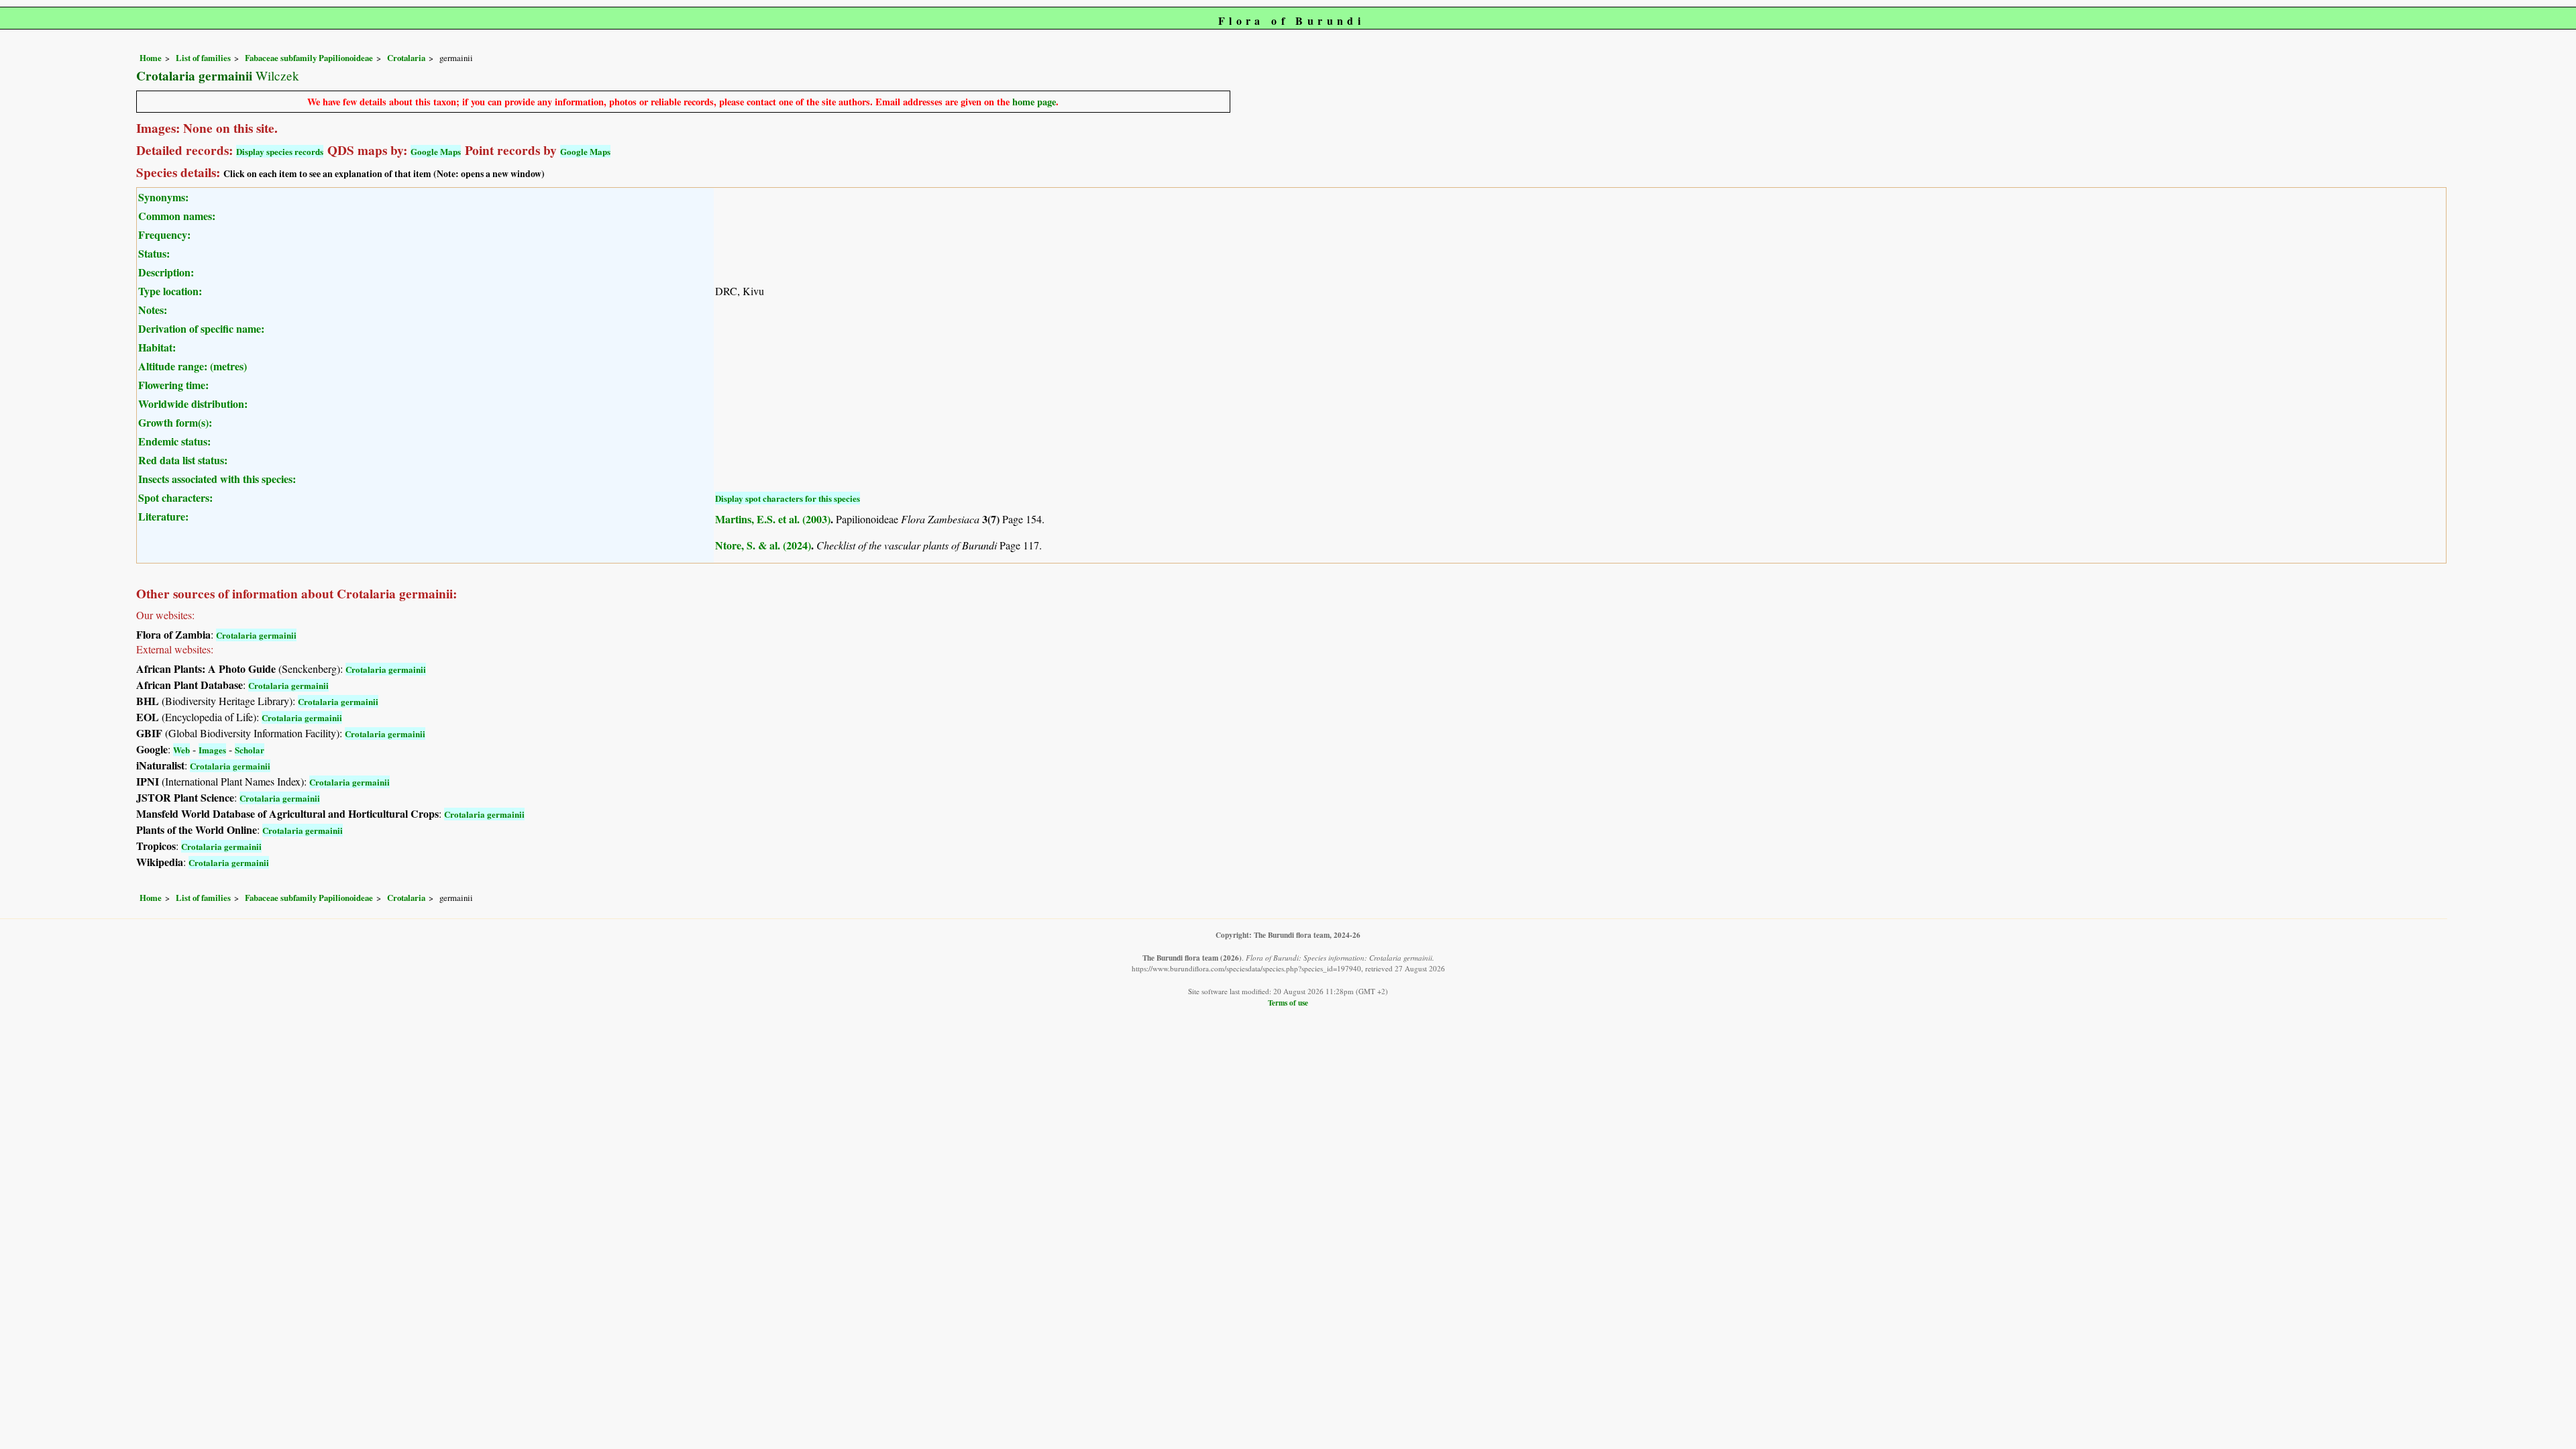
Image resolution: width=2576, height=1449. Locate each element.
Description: (166, 272)
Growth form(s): (175, 422)
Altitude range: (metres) (193, 366)
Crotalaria (406, 58)
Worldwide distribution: (193, 404)
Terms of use (1288, 1003)
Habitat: (157, 347)
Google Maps (436, 151)
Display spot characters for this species (788, 498)
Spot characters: (175, 497)
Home (151, 58)
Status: (154, 253)
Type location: (170, 291)
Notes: (153, 310)
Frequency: (164, 234)
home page (1034, 102)
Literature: (163, 516)
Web (181, 750)
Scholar (250, 750)
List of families (203, 58)
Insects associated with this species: (217, 479)
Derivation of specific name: (201, 328)
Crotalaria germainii (256, 635)
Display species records (280, 151)
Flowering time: (173, 385)
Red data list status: (183, 460)
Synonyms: (163, 197)
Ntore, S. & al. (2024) (763, 545)
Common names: (177, 216)
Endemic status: (174, 441)
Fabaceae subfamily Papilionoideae (309, 58)
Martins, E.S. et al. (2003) (773, 519)
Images (212, 750)
